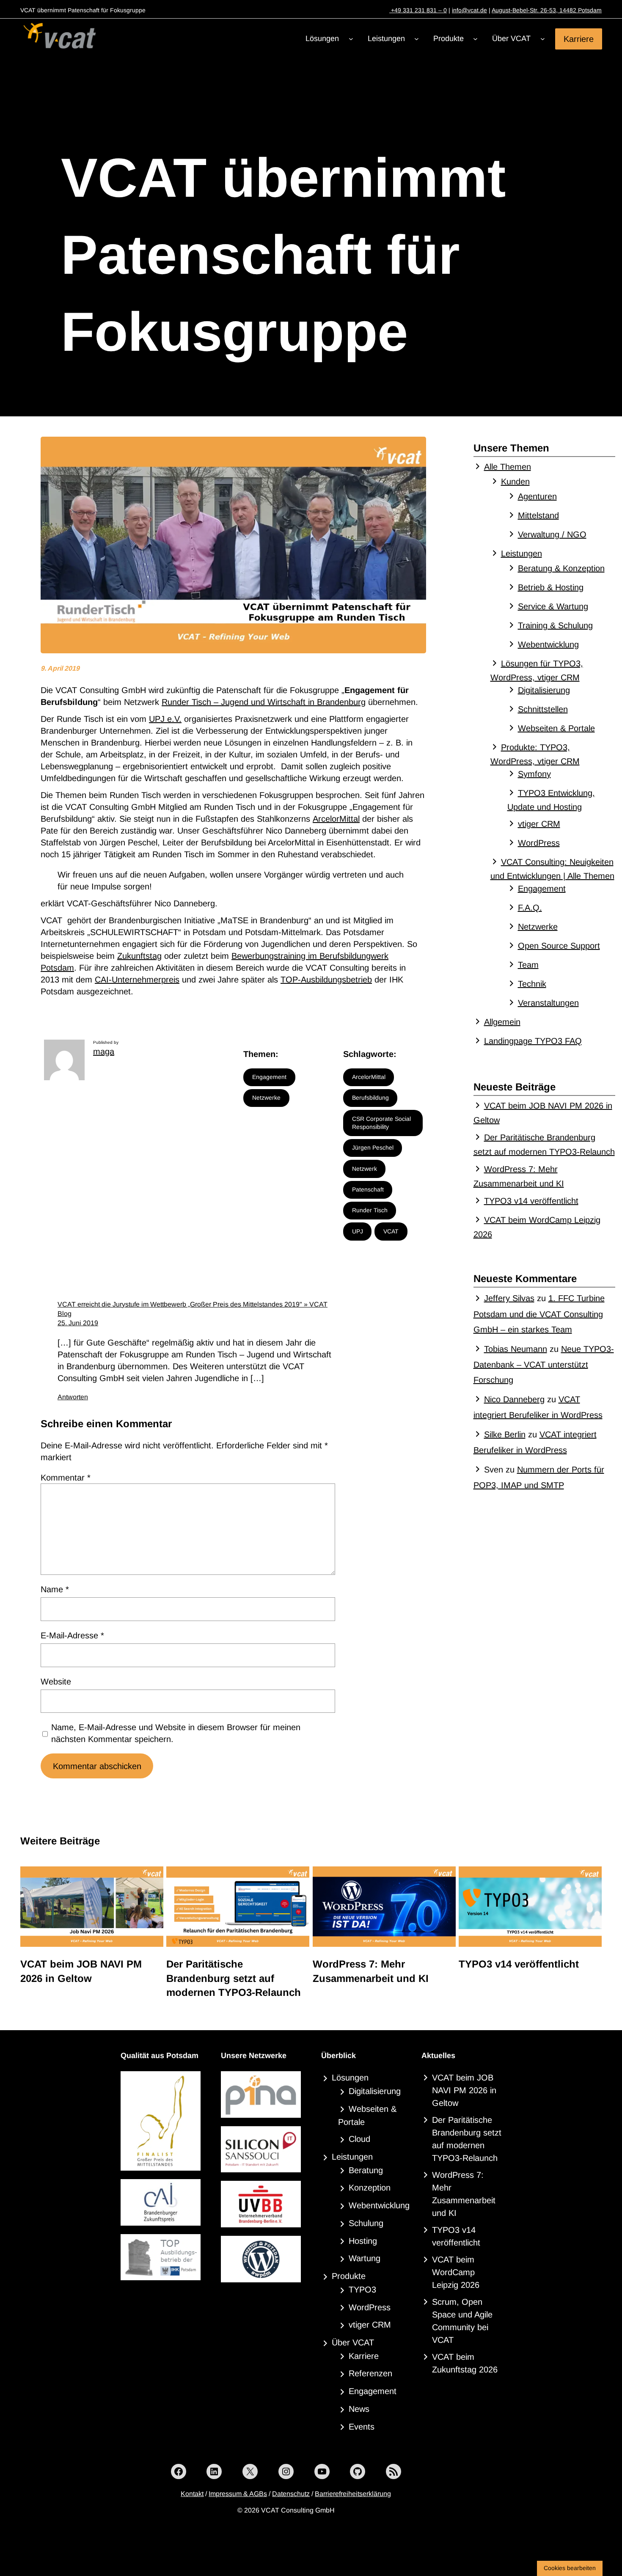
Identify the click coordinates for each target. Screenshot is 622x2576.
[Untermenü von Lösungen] (351, 39)
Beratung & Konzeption (561, 568)
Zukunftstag (139, 956)
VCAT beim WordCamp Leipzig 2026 (456, 2272)
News (359, 2409)
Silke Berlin (505, 1434)
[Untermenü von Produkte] (475, 39)
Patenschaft (368, 1189)
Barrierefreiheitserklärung (353, 2494)
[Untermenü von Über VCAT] (543, 39)
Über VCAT (353, 2342)
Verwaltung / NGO (552, 534)
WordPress (539, 843)
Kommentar (66, 1478)
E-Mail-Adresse (72, 1635)
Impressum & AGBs (238, 2494)
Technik (532, 984)
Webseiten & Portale (556, 728)
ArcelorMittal (336, 819)
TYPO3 (362, 2290)
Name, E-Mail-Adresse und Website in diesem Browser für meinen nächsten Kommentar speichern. (176, 1733)
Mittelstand (538, 515)
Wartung (365, 2258)
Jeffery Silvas (509, 1298)
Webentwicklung (548, 644)
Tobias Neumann (516, 1349)
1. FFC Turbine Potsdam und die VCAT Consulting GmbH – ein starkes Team (539, 1314)
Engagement (269, 1077)
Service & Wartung (553, 606)
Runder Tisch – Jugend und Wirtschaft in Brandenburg (264, 702)
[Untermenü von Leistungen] (417, 39)
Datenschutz (291, 2494)
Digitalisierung (544, 690)
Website (56, 1682)
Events (362, 2427)
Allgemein (502, 1022)
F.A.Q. (530, 908)
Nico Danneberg (514, 1399)
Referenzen (370, 2373)
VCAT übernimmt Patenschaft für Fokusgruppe (283, 255)
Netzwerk (365, 1169)
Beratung (366, 2170)
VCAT (391, 1231)
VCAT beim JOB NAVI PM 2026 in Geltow (81, 1971)
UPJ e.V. (165, 719)
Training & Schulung (555, 625)
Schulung (366, 2223)
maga (104, 1051)
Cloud (359, 2139)
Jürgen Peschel (373, 1148)
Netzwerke (266, 1098)
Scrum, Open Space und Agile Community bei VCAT (462, 2321)
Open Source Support (559, 946)
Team (528, 965)
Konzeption (370, 2188)
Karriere (579, 39)
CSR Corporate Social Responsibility (381, 1123)
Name (55, 1589)
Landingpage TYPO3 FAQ (533, 1041)
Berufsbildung (370, 1098)
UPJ (358, 1231)
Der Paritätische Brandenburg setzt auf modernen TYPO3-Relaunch (234, 1978)
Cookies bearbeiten (570, 2568)
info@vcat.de (469, 10)
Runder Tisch (370, 1210)
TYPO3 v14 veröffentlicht (531, 1201)
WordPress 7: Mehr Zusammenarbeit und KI (371, 1971)
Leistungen (522, 553)
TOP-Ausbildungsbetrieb (326, 980)
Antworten (73, 1397)
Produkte (349, 2276)
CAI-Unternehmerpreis (137, 980)
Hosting (363, 2241)
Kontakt (192, 2494)
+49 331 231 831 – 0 (418, 10)
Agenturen (537, 496)
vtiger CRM (539, 824)
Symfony (534, 774)
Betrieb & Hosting (551, 587)
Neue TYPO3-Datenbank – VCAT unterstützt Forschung (544, 1364)
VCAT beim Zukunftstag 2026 (465, 2363)
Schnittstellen (543, 709)
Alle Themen (508, 467)
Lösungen (350, 2078)
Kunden (515, 482)
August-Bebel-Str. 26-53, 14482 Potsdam (547, 10)
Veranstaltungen (548, 1003)
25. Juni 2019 (78, 1323)
